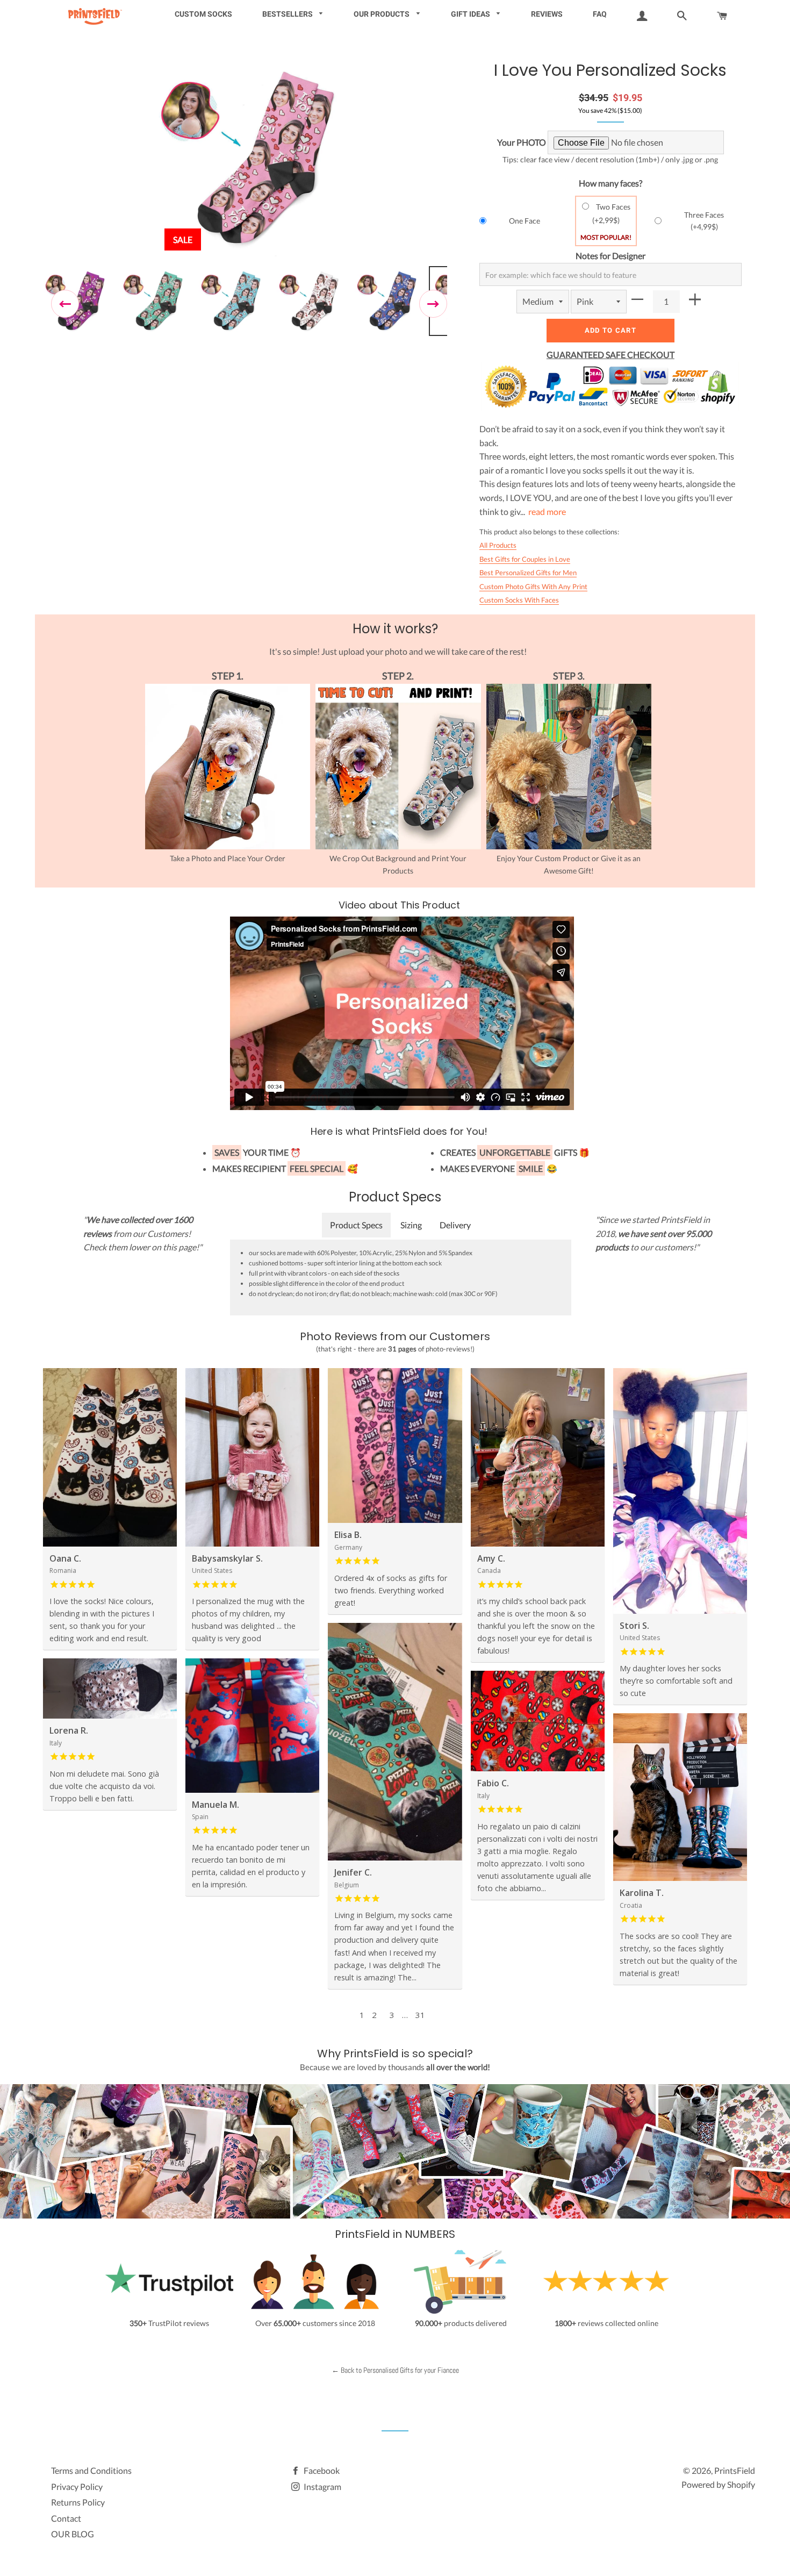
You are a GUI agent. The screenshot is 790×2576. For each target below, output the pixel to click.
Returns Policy (78, 2502)
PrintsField (735, 2470)
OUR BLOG (73, 2534)
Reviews (547, 14)
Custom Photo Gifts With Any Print (533, 586)
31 (420, 2015)
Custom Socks (203, 14)
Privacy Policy (77, 2486)
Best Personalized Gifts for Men (528, 573)
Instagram (322, 2486)
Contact (66, 2518)
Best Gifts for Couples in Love (525, 559)
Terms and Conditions (91, 2470)
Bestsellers (288, 14)
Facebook (321, 2470)
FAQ (600, 14)
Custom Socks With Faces (519, 600)
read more (547, 511)
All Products (498, 545)
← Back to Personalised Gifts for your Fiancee (395, 2370)
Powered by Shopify (718, 2484)
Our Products (382, 14)
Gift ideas (471, 14)
